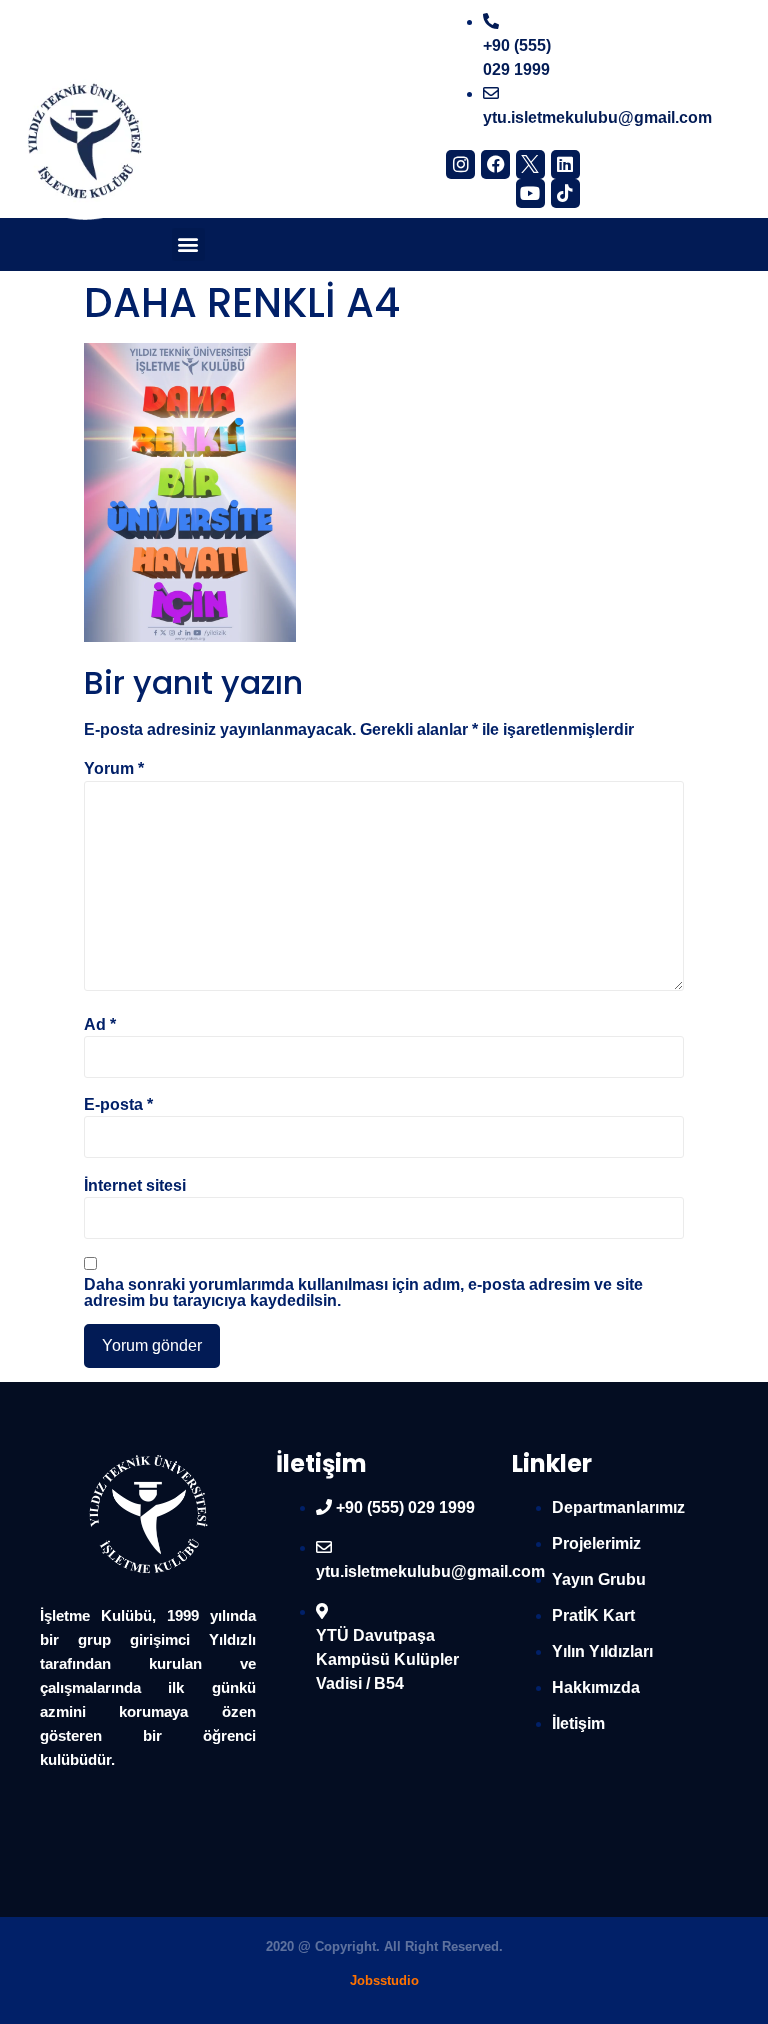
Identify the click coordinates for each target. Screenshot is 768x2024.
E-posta (118, 1105)
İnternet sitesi (135, 1186)
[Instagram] (460, 164)
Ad (100, 1025)
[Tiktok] (565, 193)
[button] (188, 244)
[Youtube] (530, 193)
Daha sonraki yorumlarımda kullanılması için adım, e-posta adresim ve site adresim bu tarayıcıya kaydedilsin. (363, 1293)
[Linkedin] (565, 164)
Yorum (114, 769)
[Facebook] (495, 164)
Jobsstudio (384, 1980)
